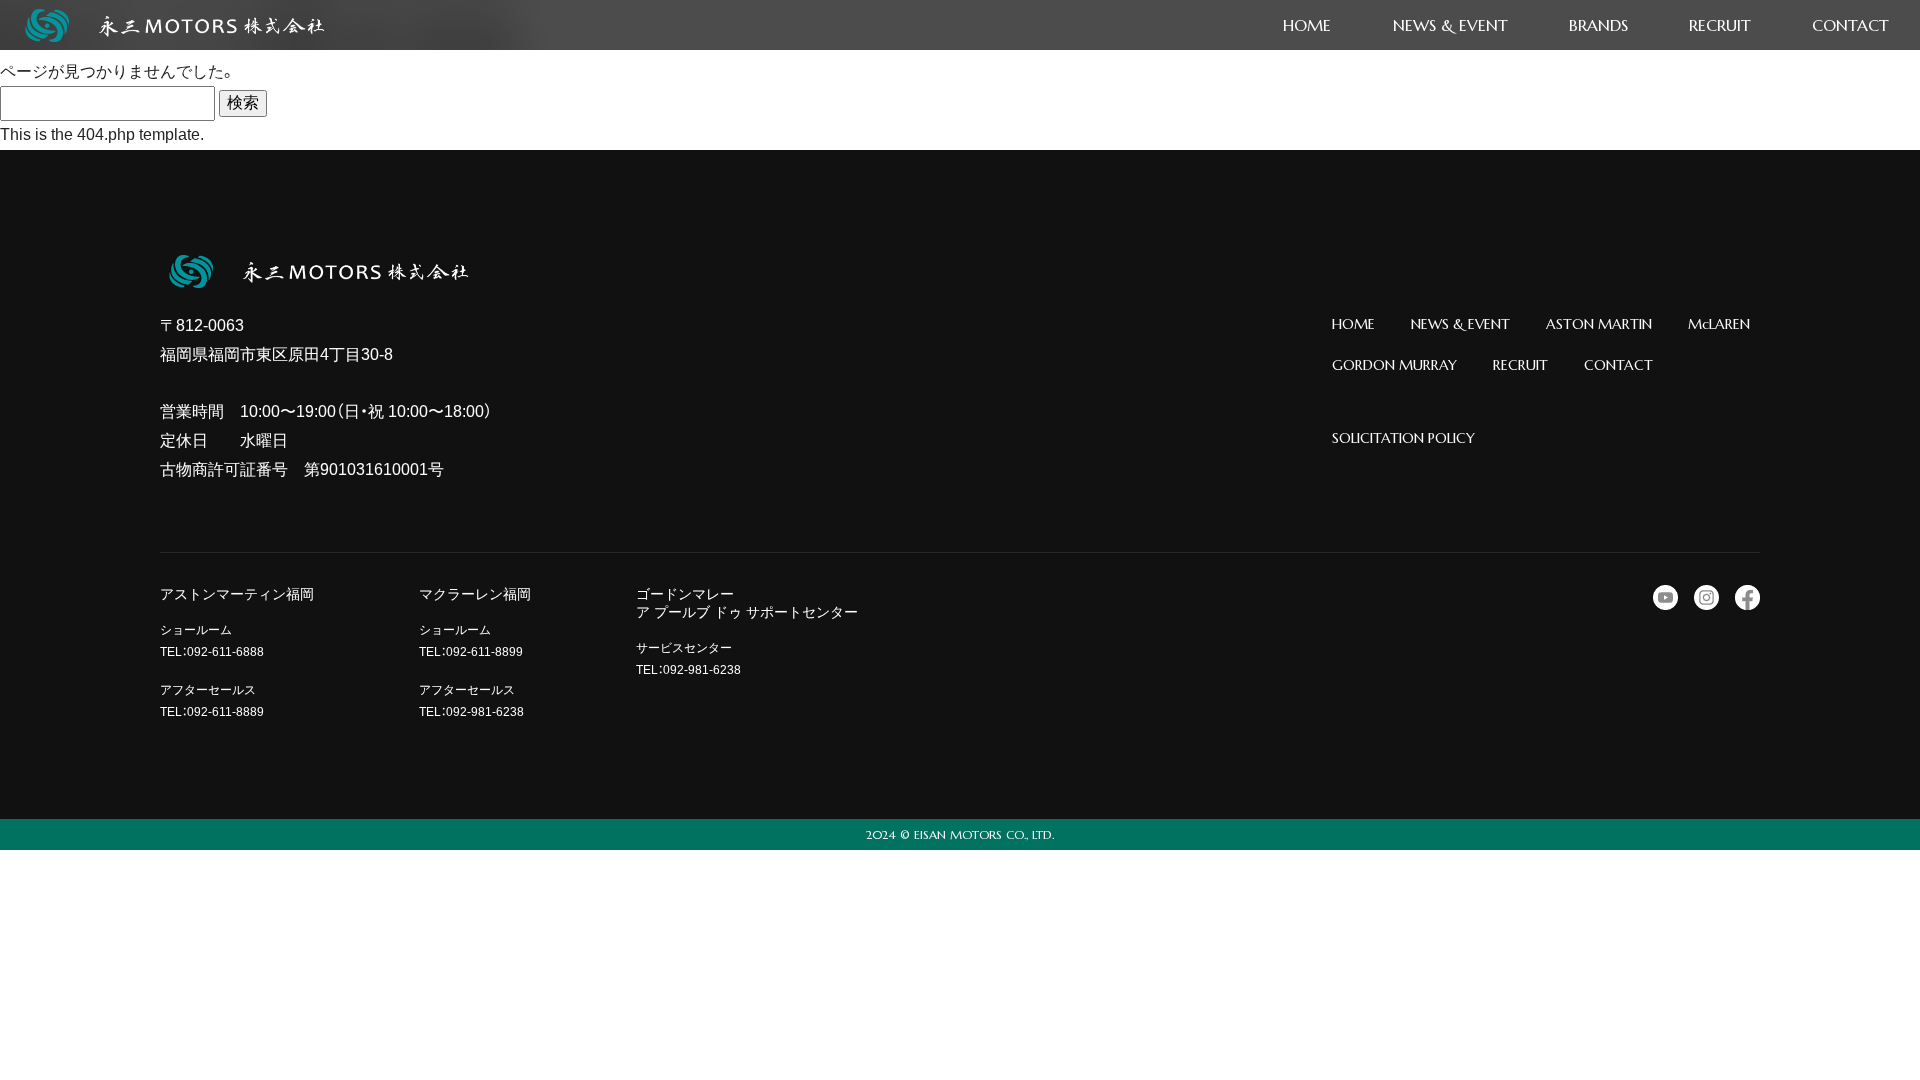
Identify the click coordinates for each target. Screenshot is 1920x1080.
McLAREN (1719, 324)
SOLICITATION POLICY (1403, 438)
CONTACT (1618, 365)
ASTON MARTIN (1599, 324)
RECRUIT (1520, 365)
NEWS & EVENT (1460, 324)
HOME (1353, 324)
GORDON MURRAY (1394, 365)
